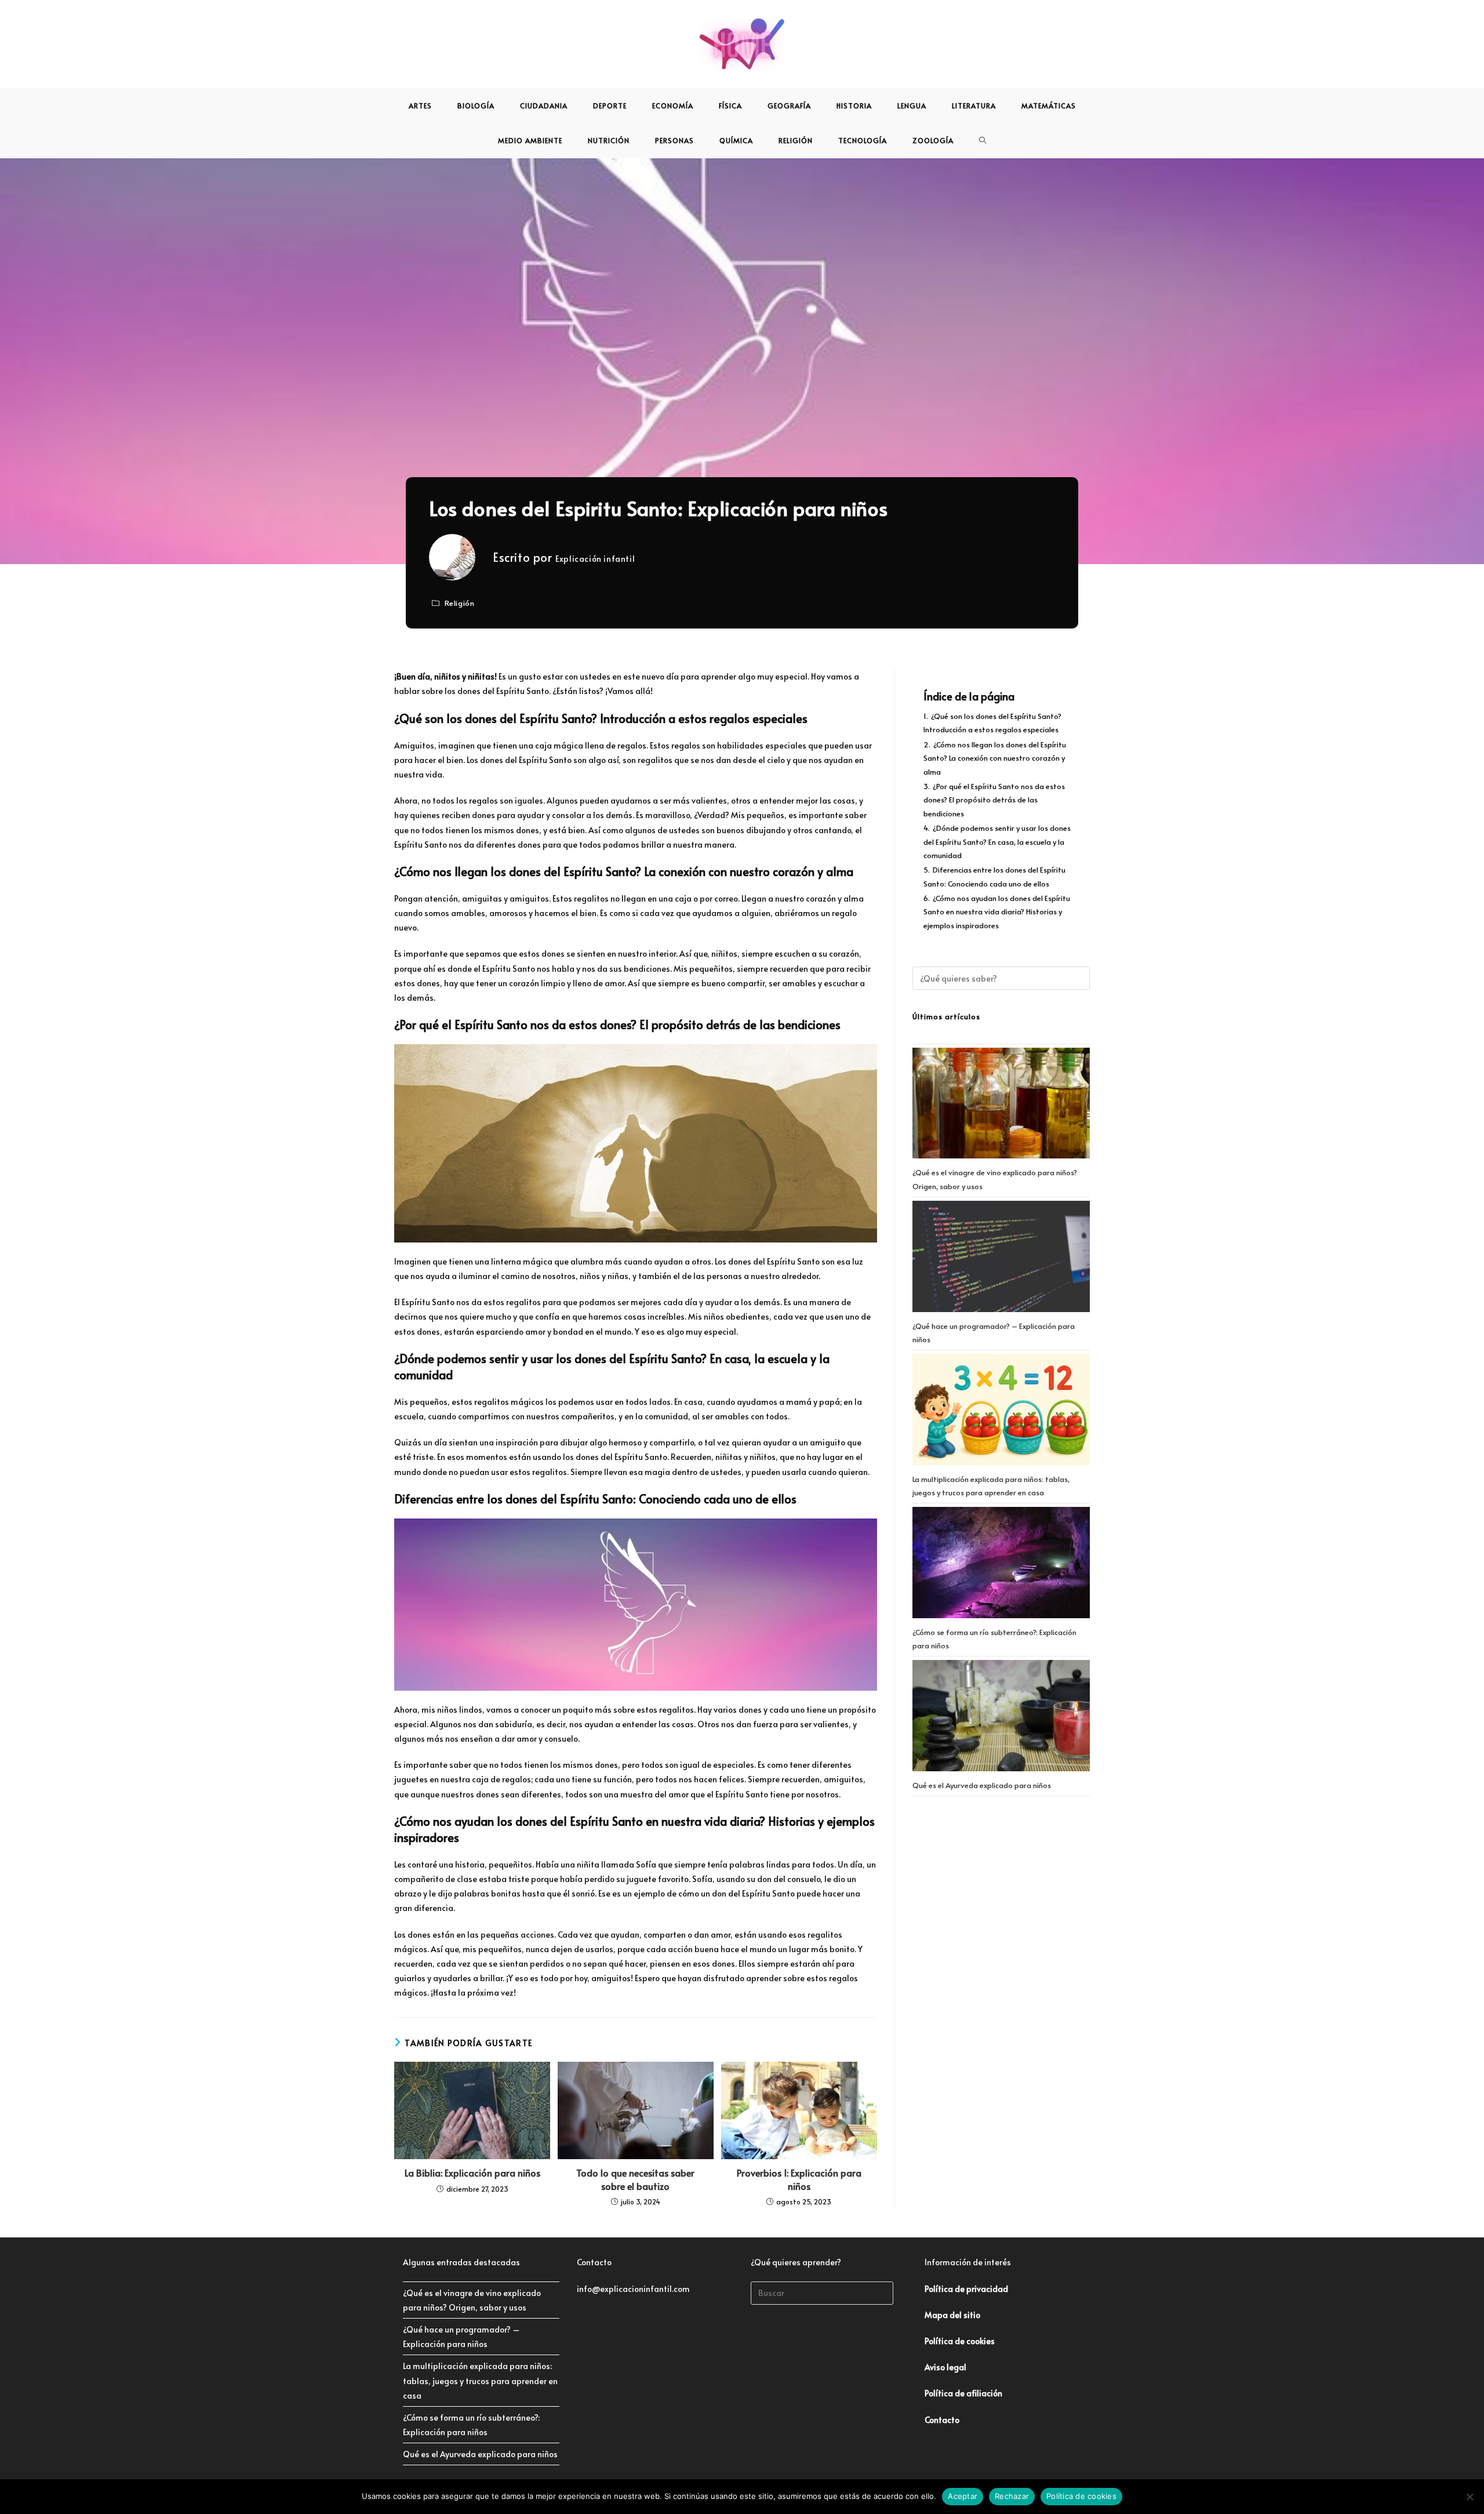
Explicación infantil (595, 559)
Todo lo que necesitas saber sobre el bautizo (635, 2179)
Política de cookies (1081, 2496)
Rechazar (1012, 2496)
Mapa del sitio (952, 2315)
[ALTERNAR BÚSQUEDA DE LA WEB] (983, 140)
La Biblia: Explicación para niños (472, 2172)
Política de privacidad (966, 2289)
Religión (460, 603)
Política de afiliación (963, 2393)
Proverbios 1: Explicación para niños (799, 2179)
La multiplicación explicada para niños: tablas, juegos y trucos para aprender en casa (480, 2380)
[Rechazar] (1470, 2497)
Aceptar (963, 2496)
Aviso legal (945, 2367)
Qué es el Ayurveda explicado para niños (982, 1785)
